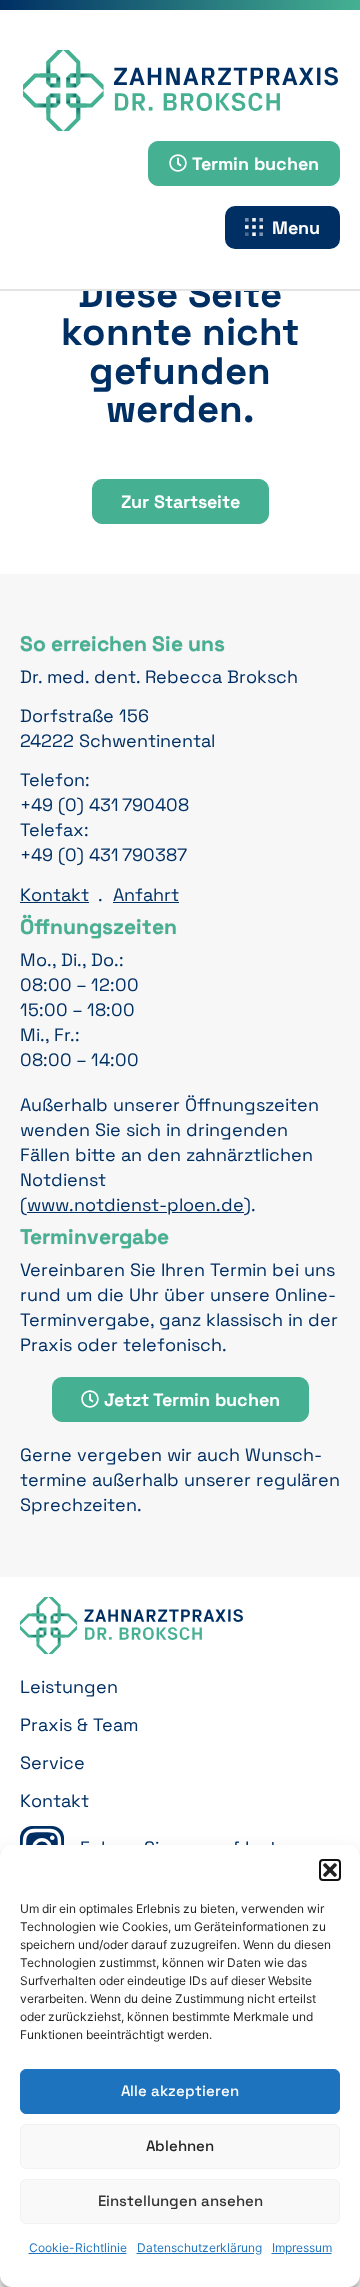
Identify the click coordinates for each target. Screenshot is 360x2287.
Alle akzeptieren (180, 2090)
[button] (330, 1870)
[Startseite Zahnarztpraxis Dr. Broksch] (180, 90)
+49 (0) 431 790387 (103, 854)
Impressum (302, 2247)
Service (52, 1762)
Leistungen (69, 1686)
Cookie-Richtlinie (78, 2247)
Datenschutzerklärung (199, 2247)
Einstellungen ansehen (180, 2200)
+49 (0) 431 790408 (104, 804)
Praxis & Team (79, 1724)
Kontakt (54, 894)
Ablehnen (180, 2145)
